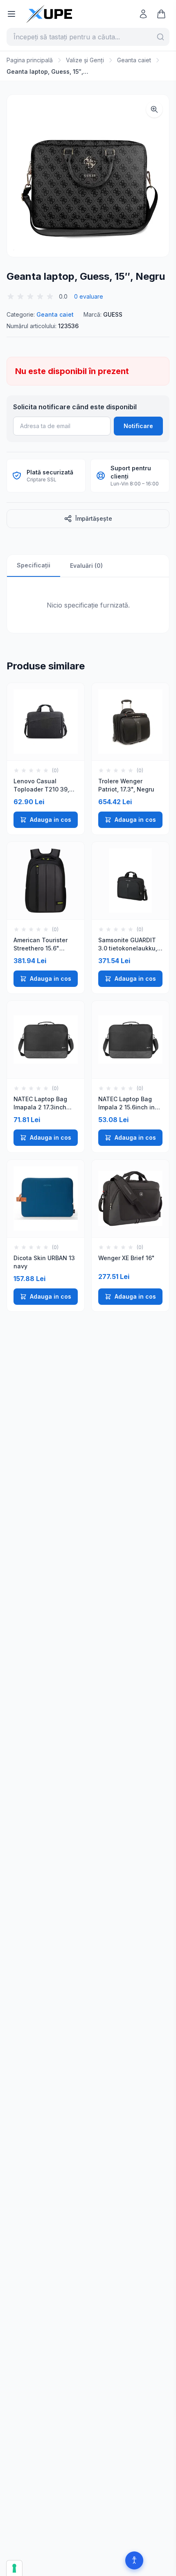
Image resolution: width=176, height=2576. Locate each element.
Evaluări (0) (86, 566)
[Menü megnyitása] (11, 14)
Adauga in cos (51, 820)
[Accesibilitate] (134, 2560)
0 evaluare (89, 296)
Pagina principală (30, 60)
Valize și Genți (85, 60)
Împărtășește (94, 518)
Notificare (138, 426)
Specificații (34, 565)
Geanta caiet (134, 60)
